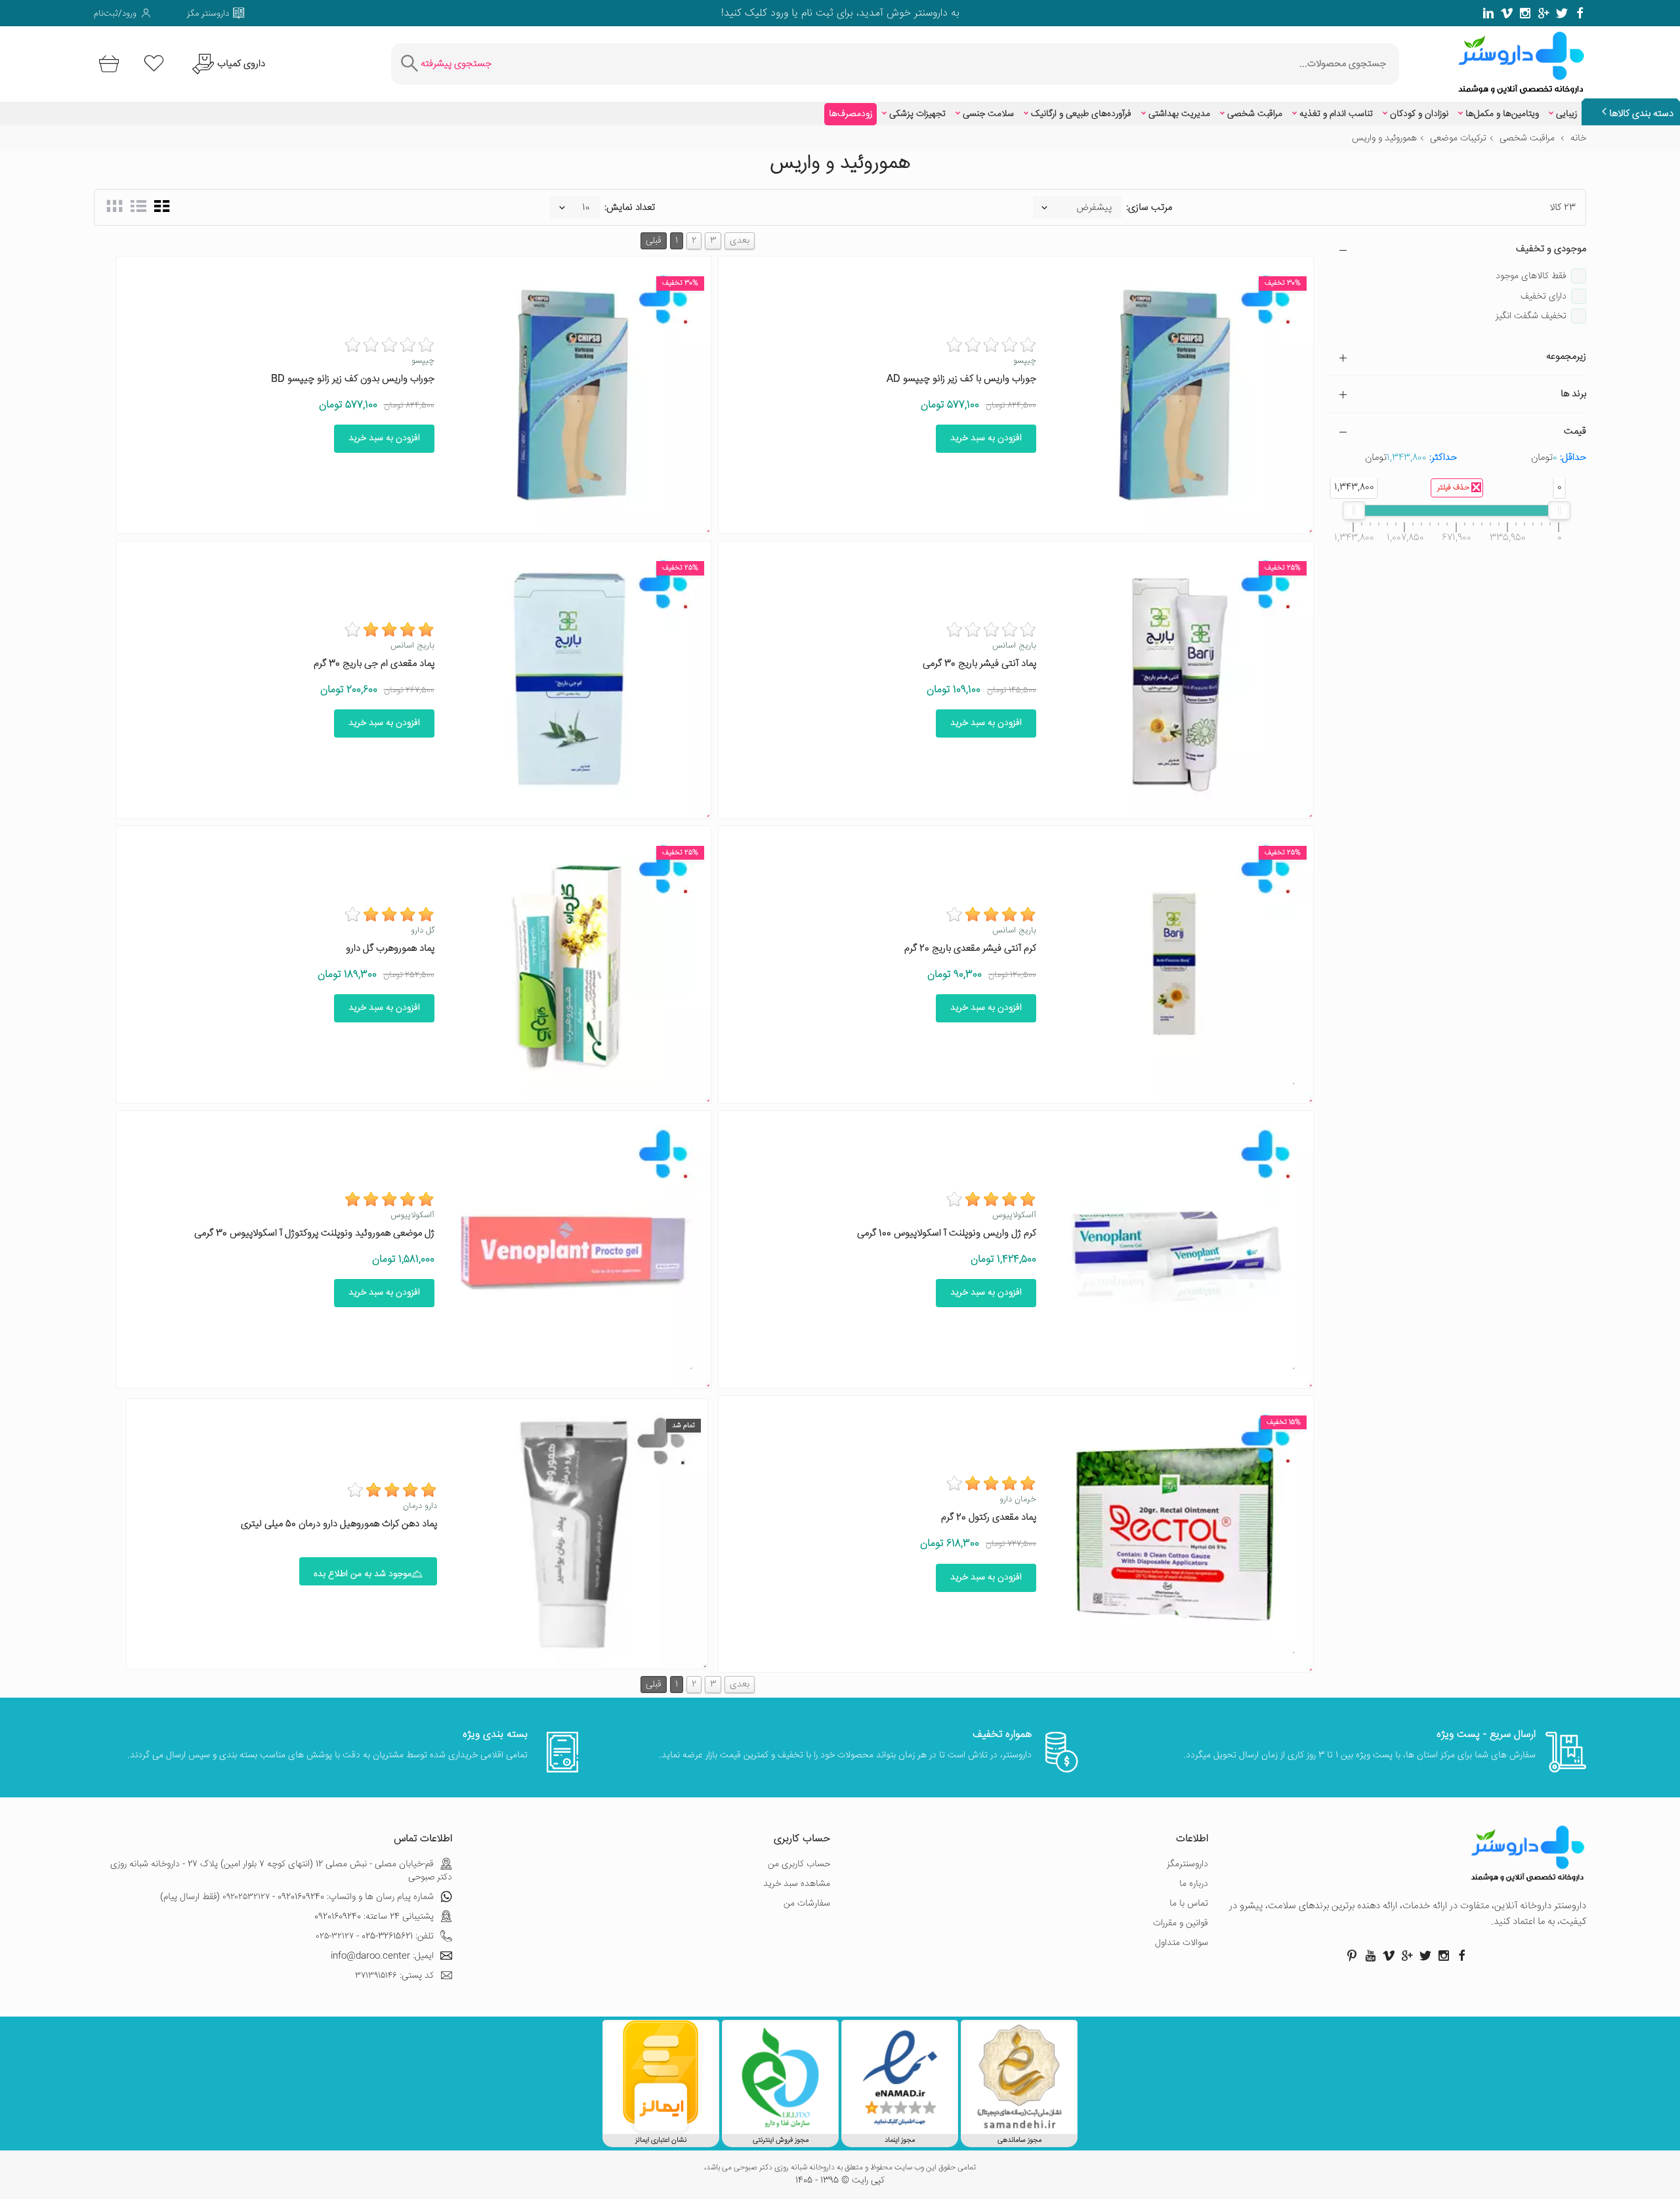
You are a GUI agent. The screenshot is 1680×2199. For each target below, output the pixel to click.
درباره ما (1194, 1884)
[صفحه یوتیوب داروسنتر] (1370, 1956)
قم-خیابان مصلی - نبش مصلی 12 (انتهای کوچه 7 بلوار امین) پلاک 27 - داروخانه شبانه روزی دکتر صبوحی (281, 1871)
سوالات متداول (1182, 1943)
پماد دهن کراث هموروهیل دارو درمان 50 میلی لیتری (339, 1524)
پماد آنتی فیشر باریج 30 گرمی (979, 664)
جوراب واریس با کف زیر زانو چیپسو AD (961, 379)
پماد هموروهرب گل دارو (390, 949)
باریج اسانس (1014, 646)
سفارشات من (807, 1904)
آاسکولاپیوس (1014, 1215)
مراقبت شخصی (1255, 114)
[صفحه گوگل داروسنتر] (1543, 13)
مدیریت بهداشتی (1179, 114)
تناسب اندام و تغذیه (1336, 114)
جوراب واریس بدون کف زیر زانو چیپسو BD (353, 379)
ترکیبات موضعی (1458, 138)
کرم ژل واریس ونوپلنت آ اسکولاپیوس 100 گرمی (947, 1233)
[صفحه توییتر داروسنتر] (1562, 13)
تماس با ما (1189, 1904)
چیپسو (1025, 361)
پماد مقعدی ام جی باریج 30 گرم (374, 664)
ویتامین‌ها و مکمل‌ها (1502, 114)
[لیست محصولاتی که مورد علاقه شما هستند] (154, 64)
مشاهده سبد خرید (797, 1884)
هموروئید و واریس (1384, 138)
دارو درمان (420, 1506)
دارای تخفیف (1543, 297)
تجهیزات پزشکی (917, 114)
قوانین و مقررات (1181, 1923)
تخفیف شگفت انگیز (1531, 316)
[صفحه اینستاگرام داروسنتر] (1444, 1956)
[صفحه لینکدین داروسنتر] (1488, 13)
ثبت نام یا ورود (800, 13)
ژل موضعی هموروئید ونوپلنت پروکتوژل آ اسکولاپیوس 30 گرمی (314, 1233)
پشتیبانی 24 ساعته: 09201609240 (374, 1917)
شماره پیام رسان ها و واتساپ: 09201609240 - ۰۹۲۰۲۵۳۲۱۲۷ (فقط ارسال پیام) (297, 1897)
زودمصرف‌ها (850, 114)
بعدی (740, 241)
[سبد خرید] (107, 64)
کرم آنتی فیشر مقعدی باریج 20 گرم (970, 949)
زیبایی (1566, 114)
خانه (1578, 138)
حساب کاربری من (799, 1864)
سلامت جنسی (988, 114)
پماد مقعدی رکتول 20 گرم (989, 1518)
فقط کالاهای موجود (1531, 276)
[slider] (1559, 511)
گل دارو (423, 931)
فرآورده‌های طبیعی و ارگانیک (1081, 114)
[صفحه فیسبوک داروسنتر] (1580, 13)
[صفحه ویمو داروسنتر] (1507, 13)
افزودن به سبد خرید (986, 438)
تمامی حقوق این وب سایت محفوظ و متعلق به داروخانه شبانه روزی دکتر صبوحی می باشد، (840, 2168)
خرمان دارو (1018, 1499)
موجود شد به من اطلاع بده (363, 1574)
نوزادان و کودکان (1419, 114)
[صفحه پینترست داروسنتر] (1352, 1956)
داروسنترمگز (1187, 1864)
